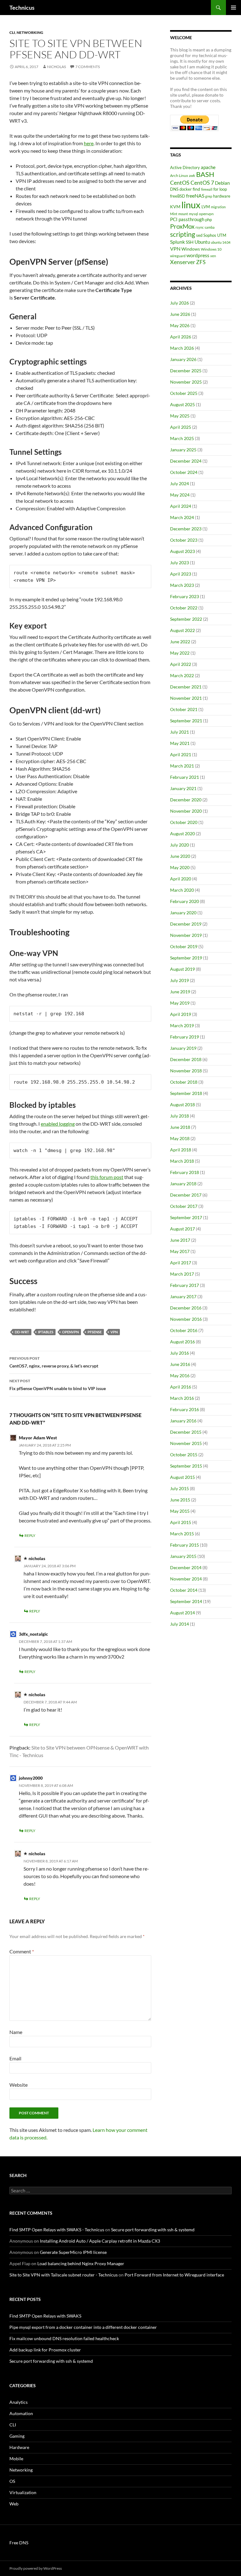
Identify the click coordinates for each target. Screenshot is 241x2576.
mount (183, 214)
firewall (207, 189)
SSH (190, 242)
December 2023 (186, 529)
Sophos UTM (215, 235)
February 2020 (185, 901)
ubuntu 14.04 (221, 242)
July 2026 (179, 303)
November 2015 (186, 1443)
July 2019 (179, 980)
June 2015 (180, 1500)
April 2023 (181, 574)
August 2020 (182, 834)
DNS (174, 189)
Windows (191, 249)
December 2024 (186, 461)
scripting (183, 234)
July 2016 (179, 1353)
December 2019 (186, 924)
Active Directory (185, 167)
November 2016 (186, 1319)
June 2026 (180, 314)
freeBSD (178, 196)
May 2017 (180, 1251)
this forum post (107, 1177)
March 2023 (182, 585)
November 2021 (186, 698)
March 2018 (182, 1161)
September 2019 (186, 958)
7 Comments (88, 67)
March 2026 (182, 348)
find (196, 189)
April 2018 (181, 1150)
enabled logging (58, 1124)
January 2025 (183, 450)
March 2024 (182, 517)
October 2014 (184, 1590)
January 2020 (183, 913)
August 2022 (182, 630)
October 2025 (184, 393)
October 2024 (184, 472)
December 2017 (186, 1195)
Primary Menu (233, 8)
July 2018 (179, 1116)
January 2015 (183, 1556)
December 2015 (186, 1432)
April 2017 (181, 1263)
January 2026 (183, 359)
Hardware (19, 2447)
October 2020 (184, 822)
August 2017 (182, 1229)
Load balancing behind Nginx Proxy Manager (81, 2263)
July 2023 (179, 563)
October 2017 (184, 1206)
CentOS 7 (202, 183)
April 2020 (181, 879)
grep (209, 196)
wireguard (178, 256)
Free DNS (19, 2543)
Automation (21, 2413)
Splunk (177, 242)
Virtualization (23, 2492)
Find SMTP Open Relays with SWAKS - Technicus (57, 2230)
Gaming (17, 2436)
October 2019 (184, 946)
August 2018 (182, 1105)
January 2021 (183, 788)
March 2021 (182, 766)
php (209, 220)
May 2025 (180, 416)
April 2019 (181, 1014)
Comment (22, 1951)
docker (186, 189)
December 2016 (186, 1308)
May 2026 (180, 325)
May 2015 (180, 1511)
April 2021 (181, 754)
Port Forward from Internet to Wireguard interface (174, 2275)
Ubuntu (202, 242)
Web (14, 2504)
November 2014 (186, 1579)
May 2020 (180, 867)
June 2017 (180, 1240)
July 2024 (179, 483)
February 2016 (185, 1409)
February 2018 (185, 1172)
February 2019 (185, 1037)
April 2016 (181, 1387)
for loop (220, 189)
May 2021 (180, 743)
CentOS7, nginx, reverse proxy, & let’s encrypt (54, 1362)
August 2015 (182, 1477)
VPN (114, 1332)
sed (199, 235)
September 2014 (186, 1601)
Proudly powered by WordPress (36, 2568)
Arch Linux (179, 175)
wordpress (198, 255)
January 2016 (183, 1421)
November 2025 (186, 382)
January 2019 (183, 1048)
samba (210, 227)
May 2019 (180, 1003)
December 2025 (186, 371)
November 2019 (186, 935)
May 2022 (180, 653)
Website (19, 2085)
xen (213, 256)
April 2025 (181, 427)
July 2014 (179, 1624)
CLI (12, 32)
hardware (222, 196)
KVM (175, 207)
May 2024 (180, 495)
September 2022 (186, 619)
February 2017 (185, 1285)
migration (218, 207)
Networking (30, 32)
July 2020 (179, 845)
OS (12, 2481)
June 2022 (180, 642)
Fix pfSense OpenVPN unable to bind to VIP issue (58, 1385)
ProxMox (182, 226)
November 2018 (186, 1071)
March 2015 (182, 1534)
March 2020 (182, 890)
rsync (200, 227)
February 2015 (185, 1545)
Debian (222, 183)
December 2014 (186, 1567)
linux (191, 205)
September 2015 (186, 1466)
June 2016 (180, 1364)
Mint (174, 214)
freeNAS (195, 196)
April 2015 (181, 1522)
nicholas (56, 67)
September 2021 (186, 721)
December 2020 (186, 800)
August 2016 (182, 1342)
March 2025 (182, 438)
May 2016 (180, 1376)
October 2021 (184, 709)
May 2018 (180, 1138)
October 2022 (184, 608)
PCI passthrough (187, 219)
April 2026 (181, 337)
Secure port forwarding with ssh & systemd (153, 2230)
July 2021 (179, 732)
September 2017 (186, 1217)
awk (192, 175)
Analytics (19, 2402)
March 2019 (182, 1025)
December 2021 (186, 687)
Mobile (16, 2459)
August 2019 (182, 969)
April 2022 (181, 664)
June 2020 (180, 856)
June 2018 (180, 1127)
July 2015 (179, 1488)
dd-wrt (22, 1332)
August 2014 (182, 1613)
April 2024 (181, 506)
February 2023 (185, 596)
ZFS (201, 262)
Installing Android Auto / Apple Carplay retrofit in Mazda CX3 (100, 2241)
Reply (30, 1535)
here (89, 143)
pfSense (95, 1332)
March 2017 (182, 1274)
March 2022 (182, 675)
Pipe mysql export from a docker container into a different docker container (83, 2327)
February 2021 (185, 777)
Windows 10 (211, 249)
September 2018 (186, 1093)
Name (16, 2032)
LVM (206, 207)
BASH (205, 174)
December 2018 (186, 1059)
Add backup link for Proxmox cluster (45, 2350)
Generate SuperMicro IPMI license (73, 2252)
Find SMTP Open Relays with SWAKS (45, 2316)
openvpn (70, 1332)
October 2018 (184, 1082)
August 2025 (182, 404)
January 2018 (183, 1184)
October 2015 (184, 1455)
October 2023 (184, 540)
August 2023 (182, 551)
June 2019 (180, 992)
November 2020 (186, 811)
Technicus (22, 8)
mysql (193, 214)
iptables (46, 1332)
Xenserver (183, 262)
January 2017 (183, 1296)
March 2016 (182, 1398)
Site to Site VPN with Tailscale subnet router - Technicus (64, 2275)
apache (208, 167)
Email (15, 2058)
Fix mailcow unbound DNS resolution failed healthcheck (64, 2338)
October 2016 (184, 1330)
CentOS (180, 183)
